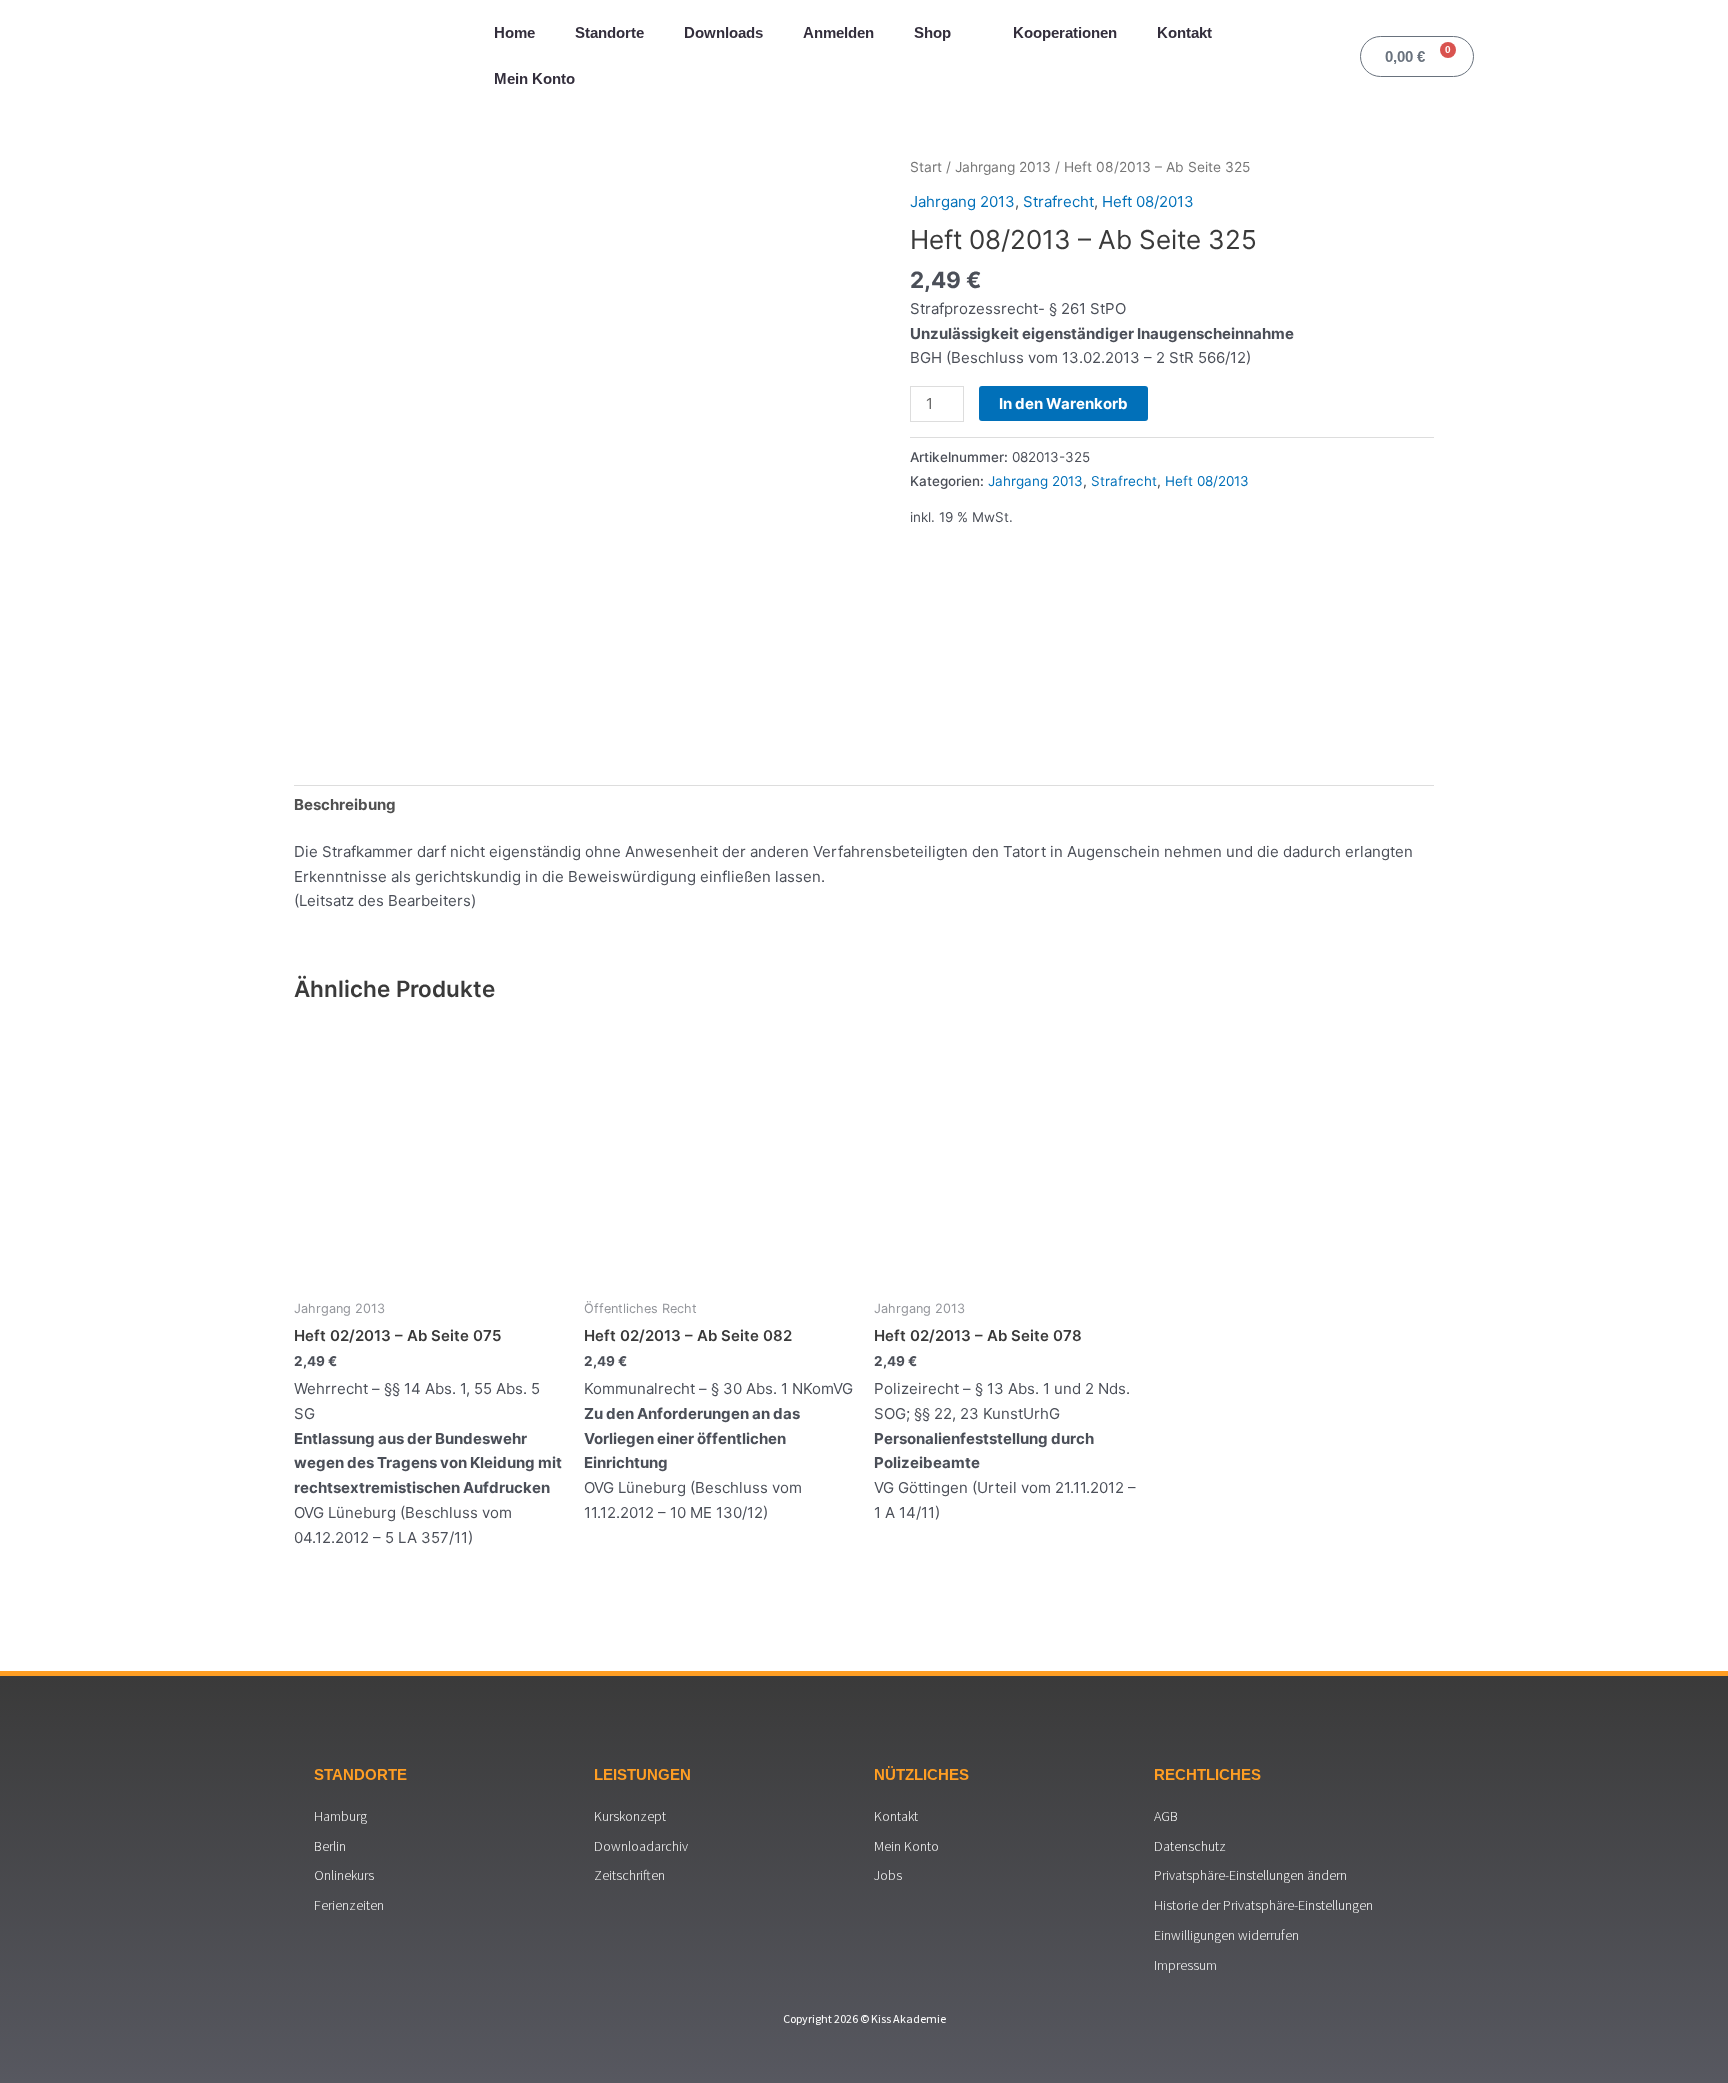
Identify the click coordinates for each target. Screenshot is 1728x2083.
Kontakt (1184, 32)
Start (926, 167)
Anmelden (838, 32)
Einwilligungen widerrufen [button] (1226, 1935)
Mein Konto (534, 78)
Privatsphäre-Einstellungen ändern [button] (1250, 1875)
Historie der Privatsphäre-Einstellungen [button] (1263, 1905)
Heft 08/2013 (1148, 201)
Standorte (609, 32)
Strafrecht (1058, 201)
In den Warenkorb (1063, 403)
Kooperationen (1065, 32)
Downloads (723, 32)
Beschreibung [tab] (345, 804)
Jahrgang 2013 (1003, 167)
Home (514, 32)
